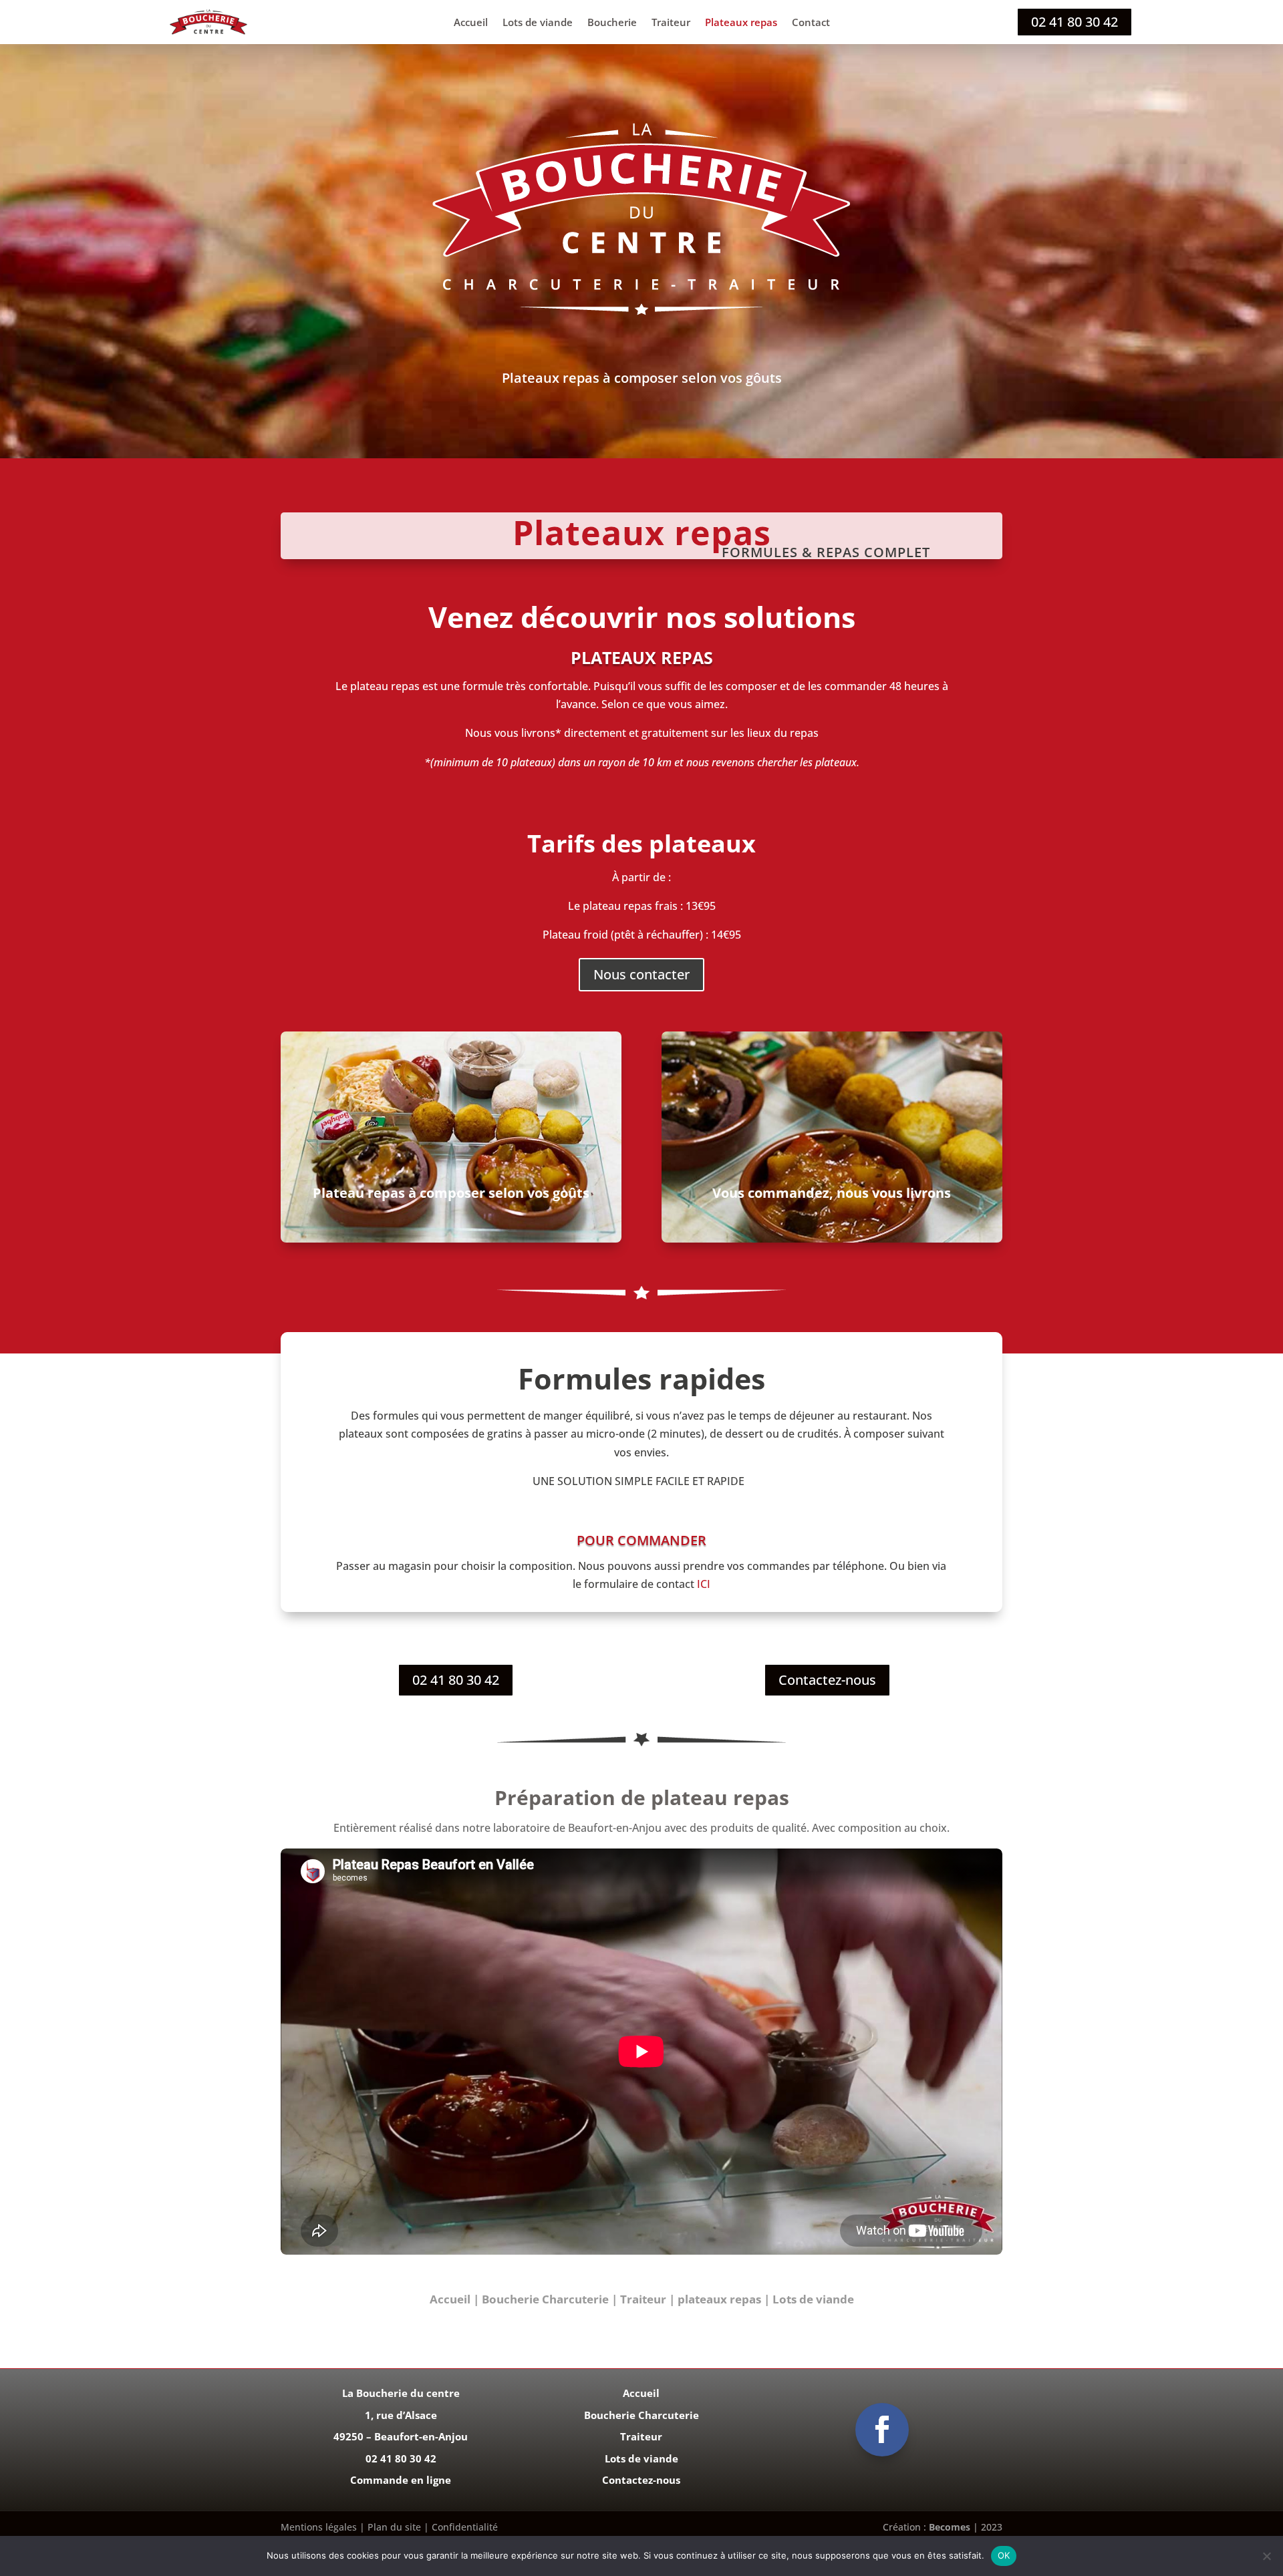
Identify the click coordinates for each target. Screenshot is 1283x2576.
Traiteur (671, 23)
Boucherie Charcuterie (545, 2299)
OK (1004, 2555)
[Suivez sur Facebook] (882, 2430)
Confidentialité (463, 2527)
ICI (704, 1584)
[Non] (1266, 2556)
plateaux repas (719, 2299)
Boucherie (612, 23)
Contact (811, 23)
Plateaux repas (741, 23)
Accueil (471, 23)
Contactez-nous (827, 1680)
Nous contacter (641, 974)
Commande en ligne (401, 2480)
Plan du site (396, 2527)
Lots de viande (538, 23)
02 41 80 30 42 (1075, 22)
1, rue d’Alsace (401, 2415)
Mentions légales (319, 2527)
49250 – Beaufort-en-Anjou (401, 2436)
